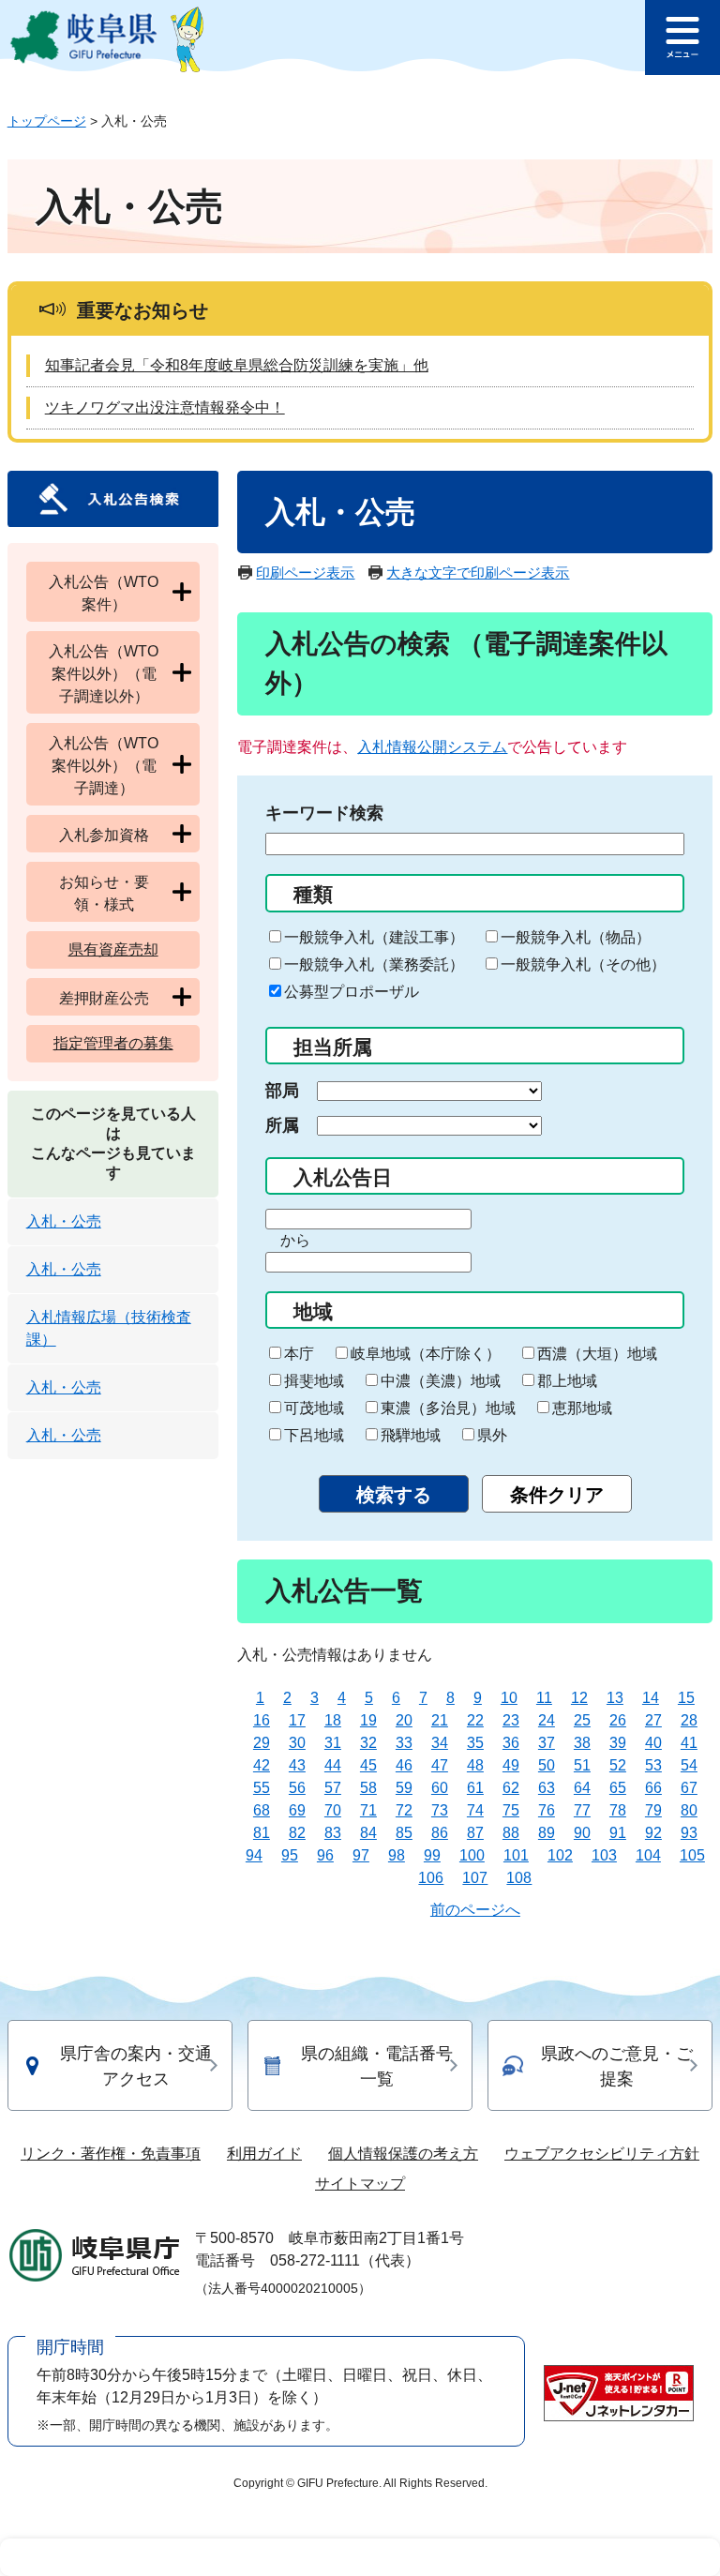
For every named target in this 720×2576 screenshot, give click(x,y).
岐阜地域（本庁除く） (426, 1354)
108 (519, 1878)
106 (431, 1878)
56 (297, 1788)
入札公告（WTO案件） (104, 593)
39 (618, 1743)
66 (653, 1788)
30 (297, 1743)
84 (368, 1833)
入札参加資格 (104, 835)
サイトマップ (360, 2184)
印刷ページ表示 (305, 572)
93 (689, 1833)
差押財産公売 (104, 998)
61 (475, 1788)
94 (254, 1855)
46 (404, 1765)
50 (547, 1765)
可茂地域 (314, 1408)
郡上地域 (567, 1381)
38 (582, 1743)
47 (440, 1765)
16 (262, 1720)
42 (262, 1765)
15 (686, 1698)
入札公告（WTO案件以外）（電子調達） (104, 766)
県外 (492, 1435)
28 (689, 1720)
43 (297, 1765)
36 (511, 1743)
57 (333, 1788)
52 (618, 1765)
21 (440, 1720)
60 (440, 1788)
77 (582, 1810)
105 (692, 1855)
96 (325, 1855)
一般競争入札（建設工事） (374, 937)
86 (440, 1833)
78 (618, 1810)
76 (547, 1810)
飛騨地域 (411, 1435)
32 (368, 1743)
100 (472, 1855)
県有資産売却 (113, 949)
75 (511, 1810)
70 (333, 1810)
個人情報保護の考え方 (403, 2154)
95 (290, 1855)
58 (368, 1788)
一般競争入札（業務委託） (374, 964)
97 (361, 1855)
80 (689, 1810)
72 (404, 1810)
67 (689, 1788)
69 (297, 1810)
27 (653, 1720)
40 (653, 1743)
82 (297, 1833)
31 (333, 1743)
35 (475, 1743)
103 (604, 1855)
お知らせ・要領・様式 (104, 893)
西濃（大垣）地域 (597, 1354)
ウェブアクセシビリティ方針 (602, 2154)
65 (618, 1788)
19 (368, 1720)
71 (368, 1810)
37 (547, 1743)
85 (404, 1833)
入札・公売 (64, 1221)
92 (653, 1833)
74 (475, 1810)
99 (432, 1855)
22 (475, 1720)
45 (368, 1765)
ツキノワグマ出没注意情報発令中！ (165, 407)
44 (333, 1765)
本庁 (299, 1354)
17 (297, 1720)
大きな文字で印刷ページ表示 (478, 572)
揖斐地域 (314, 1381)
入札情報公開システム (432, 747)
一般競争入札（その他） (583, 964)
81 (262, 1833)
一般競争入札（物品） (576, 937)
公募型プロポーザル (352, 992)
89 (547, 1833)
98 (397, 1855)
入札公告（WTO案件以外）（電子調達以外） (104, 674)
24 (547, 1720)
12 (579, 1698)
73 (440, 1810)
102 (560, 1855)
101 (516, 1855)
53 (653, 1765)
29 (262, 1743)
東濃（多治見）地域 (448, 1408)
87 (475, 1833)
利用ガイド (264, 2154)
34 (440, 1743)
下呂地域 (314, 1435)
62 (511, 1788)
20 (404, 1720)
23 (511, 1720)
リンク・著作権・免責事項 (111, 2154)
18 (333, 1720)
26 (618, 1720)
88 (511, 1833)
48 (475, 1765)
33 (404, 1743)
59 (404, 1788)
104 (648, 1855)
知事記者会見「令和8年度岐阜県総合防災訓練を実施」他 (237, 365)
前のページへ (475, 1910)
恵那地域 (582, 1408)
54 (689, 1765)
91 (618, 1833)
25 (582, 1720)
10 (509, 1698)
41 (689, 1743)
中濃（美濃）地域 (441, 1381)
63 (547, 1788)
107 (475, 1878)
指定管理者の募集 (113, 1043)
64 (582, 1788)
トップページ (47, 121)
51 (582, 1765)
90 (582, 1833)
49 (511, 1765)
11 (544, 1698)
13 (615, 1698)
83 (333, 1833)
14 (651, 1698)
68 (262, 1810)
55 (262, 1788)
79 (653, 1810)
